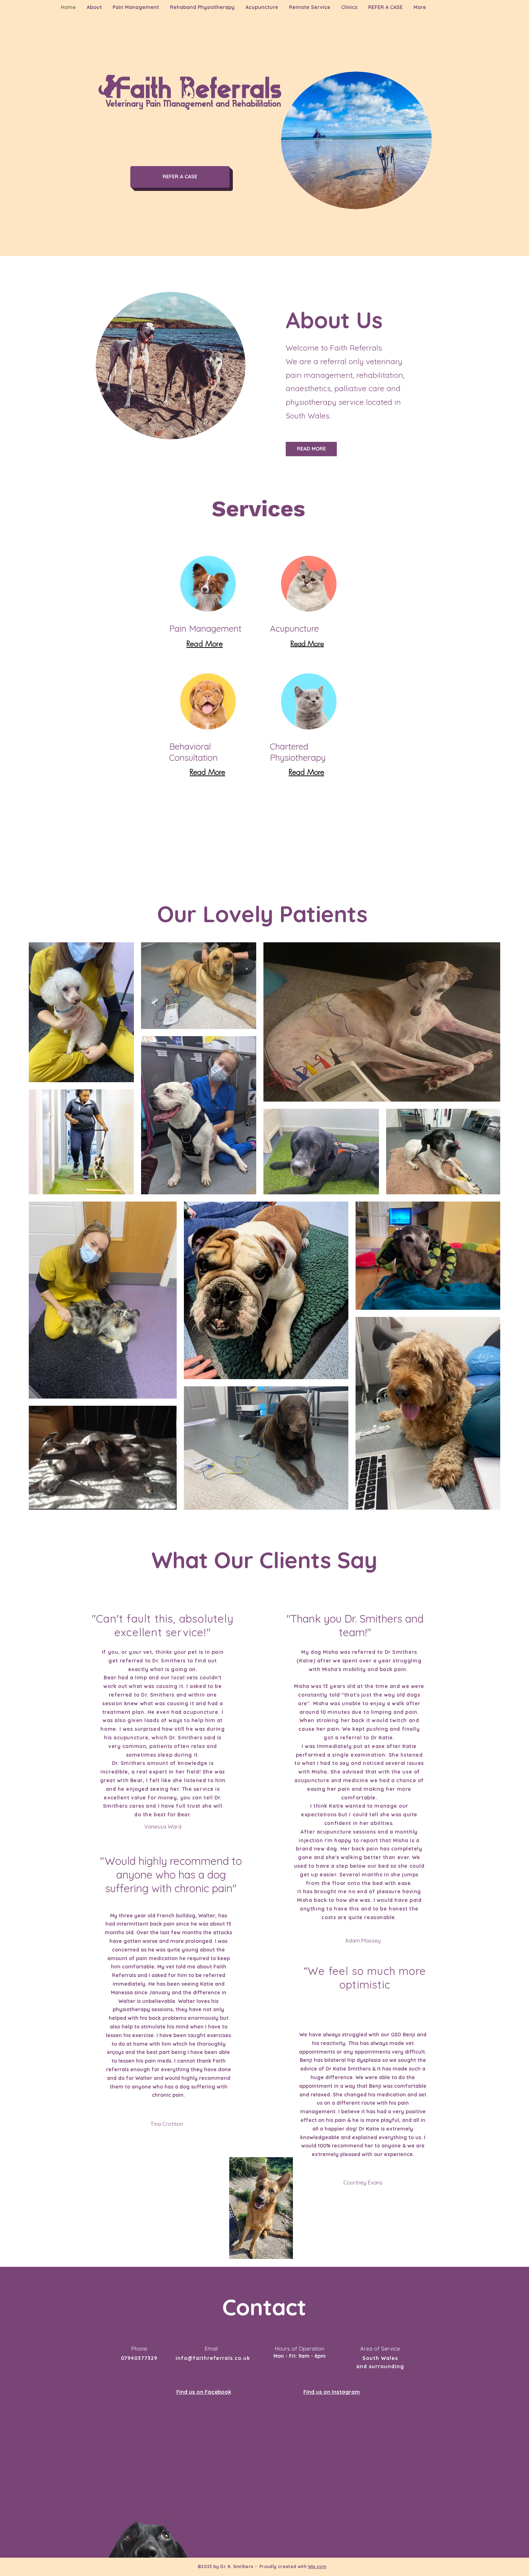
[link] (208, 629)
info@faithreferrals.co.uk (213, 2358)
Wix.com (317, 2566)
